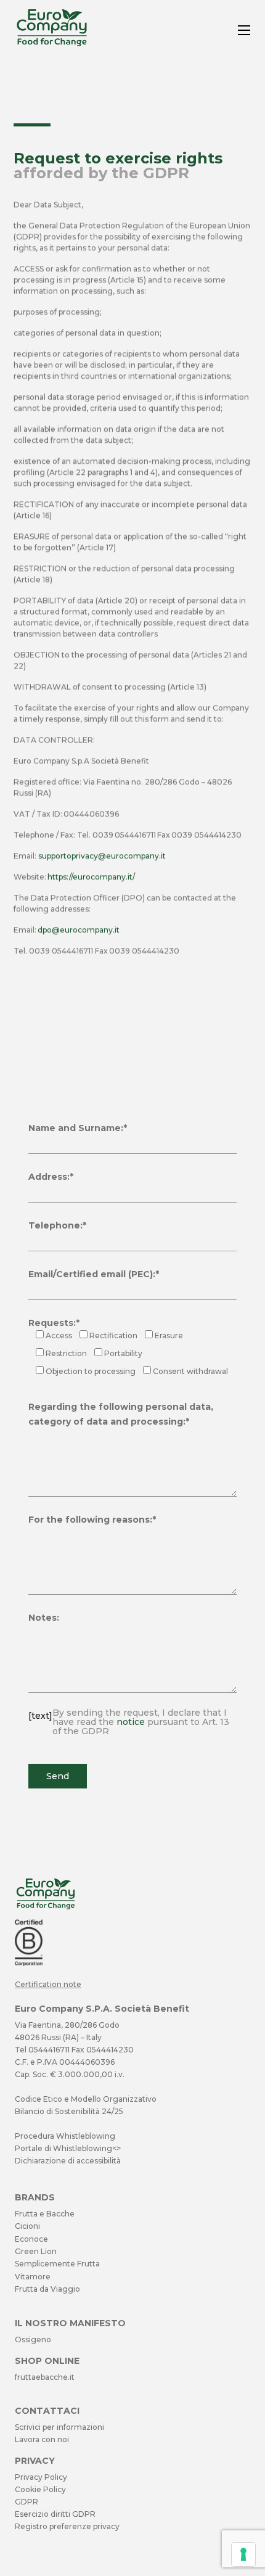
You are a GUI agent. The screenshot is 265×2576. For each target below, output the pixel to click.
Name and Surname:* (78, 1128)
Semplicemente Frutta (57, 2264)
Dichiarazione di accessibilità (68, 2161)
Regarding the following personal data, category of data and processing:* (121, 1414)
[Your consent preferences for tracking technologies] (243, 2554)
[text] (129, 1722)
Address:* (51, 1177)
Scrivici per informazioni (59, 2427)
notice (131, 1722)
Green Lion (36, 2251)
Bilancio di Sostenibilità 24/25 (69, 2111)
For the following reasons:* (92, 1520)
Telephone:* (57, 1225)
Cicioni (27, 2226)
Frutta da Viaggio (47, 2289)
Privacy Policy (41, 2477)
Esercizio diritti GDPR (55, 2514)
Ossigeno (33, 2339)
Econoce (31, 2239)
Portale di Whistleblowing (63, 2148)
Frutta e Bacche (45, 2214)
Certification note (48, 1984)
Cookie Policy (40, 2489)
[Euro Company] (52, 43)
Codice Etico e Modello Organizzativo (86, 2099)
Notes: (44, 1618)
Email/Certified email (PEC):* (94, 1274)
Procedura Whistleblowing (65, 2136)
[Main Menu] (244, 30)
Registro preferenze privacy (67, 2526)
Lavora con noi (42, 2439)
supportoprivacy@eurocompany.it (102, 856)
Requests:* (54, 1323)
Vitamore (33, 2277)
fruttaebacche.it (45, 2377)
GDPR (26, 2502)
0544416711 (49, 2050)
